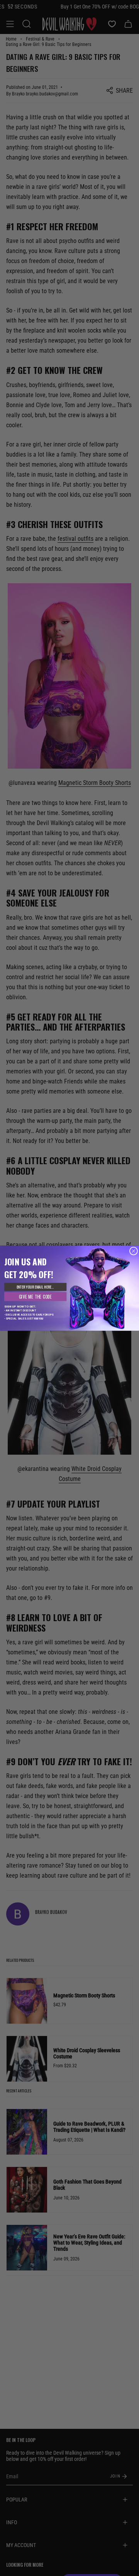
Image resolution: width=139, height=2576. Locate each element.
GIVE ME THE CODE (36, 1296)
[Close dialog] (133, 1251)
